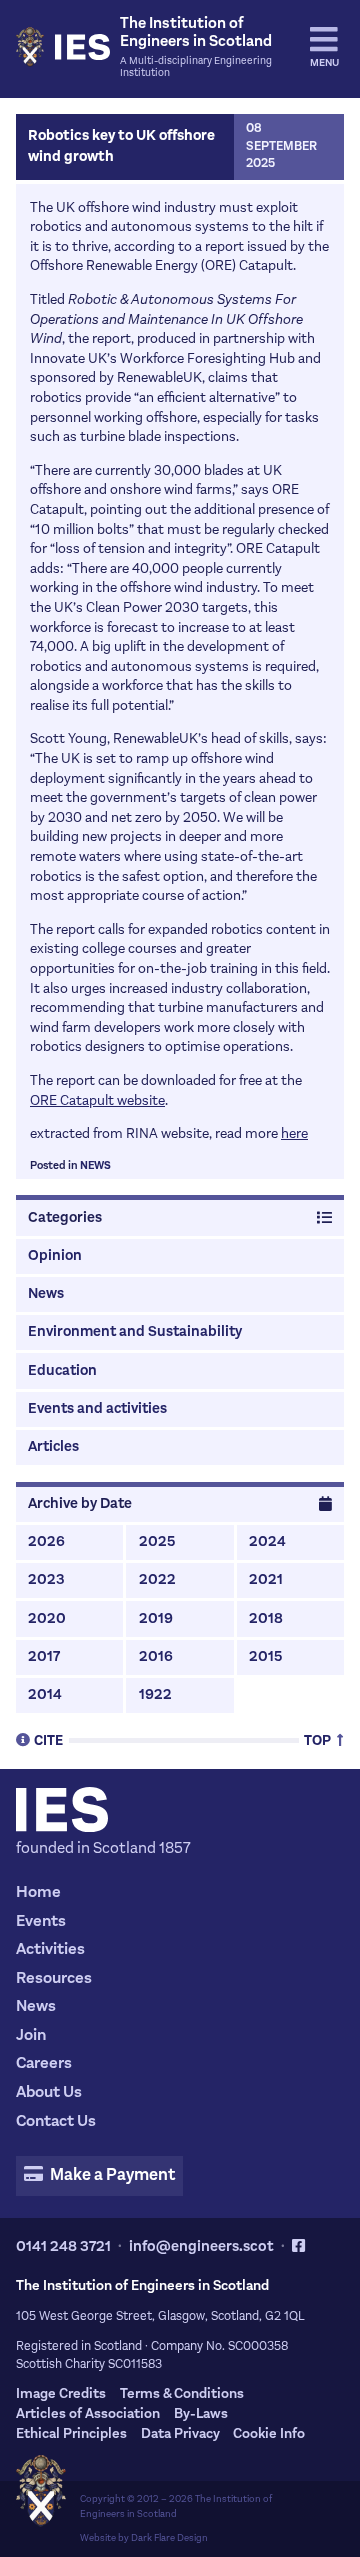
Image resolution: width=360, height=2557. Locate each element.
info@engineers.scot (201, 2246)
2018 (266, 1618)
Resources (54, 1977)
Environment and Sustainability (135, 1331)
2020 (47, 1618)
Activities (50, 1948)
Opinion (55, 1255)
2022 (157, 1579)
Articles (53, 1446)
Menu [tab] (324, 63)
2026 (46, 1541)
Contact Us (56, 2120)
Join (31, 2034)
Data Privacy (180, 2433)
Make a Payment (111, 2175)
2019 (156, 1618)
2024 (267, 1541)
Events (41, 1920)
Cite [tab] (48, 1739)
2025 (157, 1541)
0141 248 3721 (63, 2246)
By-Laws (201, 2413)
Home (38, 1891)
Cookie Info (269, 2433)
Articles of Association (88, 2413)
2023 (46, 1579)
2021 (266, 1579)
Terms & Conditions (182, 2393)
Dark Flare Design (169, 2537)
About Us (49, 2091)
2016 (156, 1656)
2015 (265, 1656)
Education (62, 1370)
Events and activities (97, 1408)
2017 (44, 1656)
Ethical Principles (71, 2433)
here (294, 1133)
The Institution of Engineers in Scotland (176, 2506)
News (95, 1165)
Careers (44, 2062)
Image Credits (61, 2393)
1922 (155, 1694)
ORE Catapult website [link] (97, 1100)
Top (319, 1739)
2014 (45, 1694)
